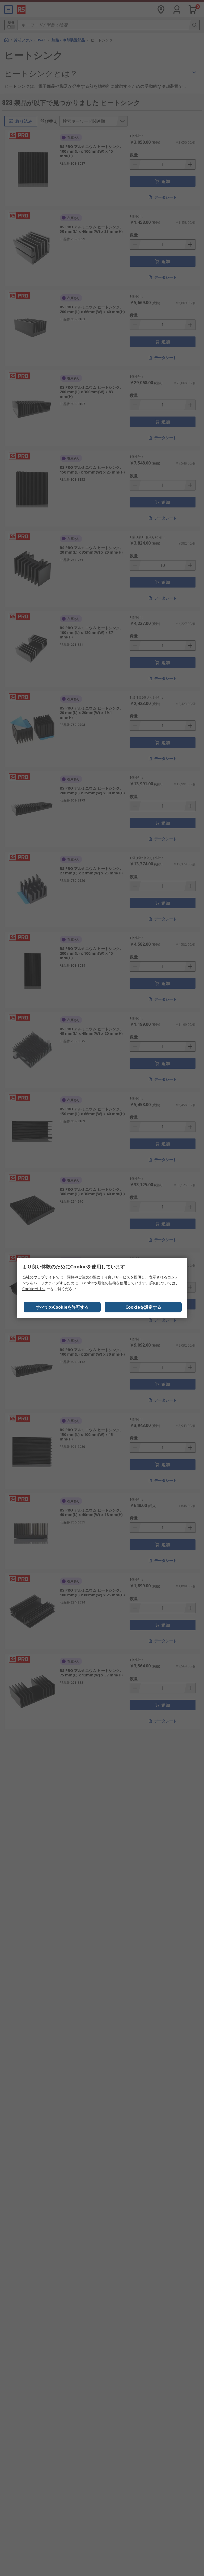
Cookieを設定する (143, 1307)
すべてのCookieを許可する (62, 1307)
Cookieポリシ (34, 1289)
